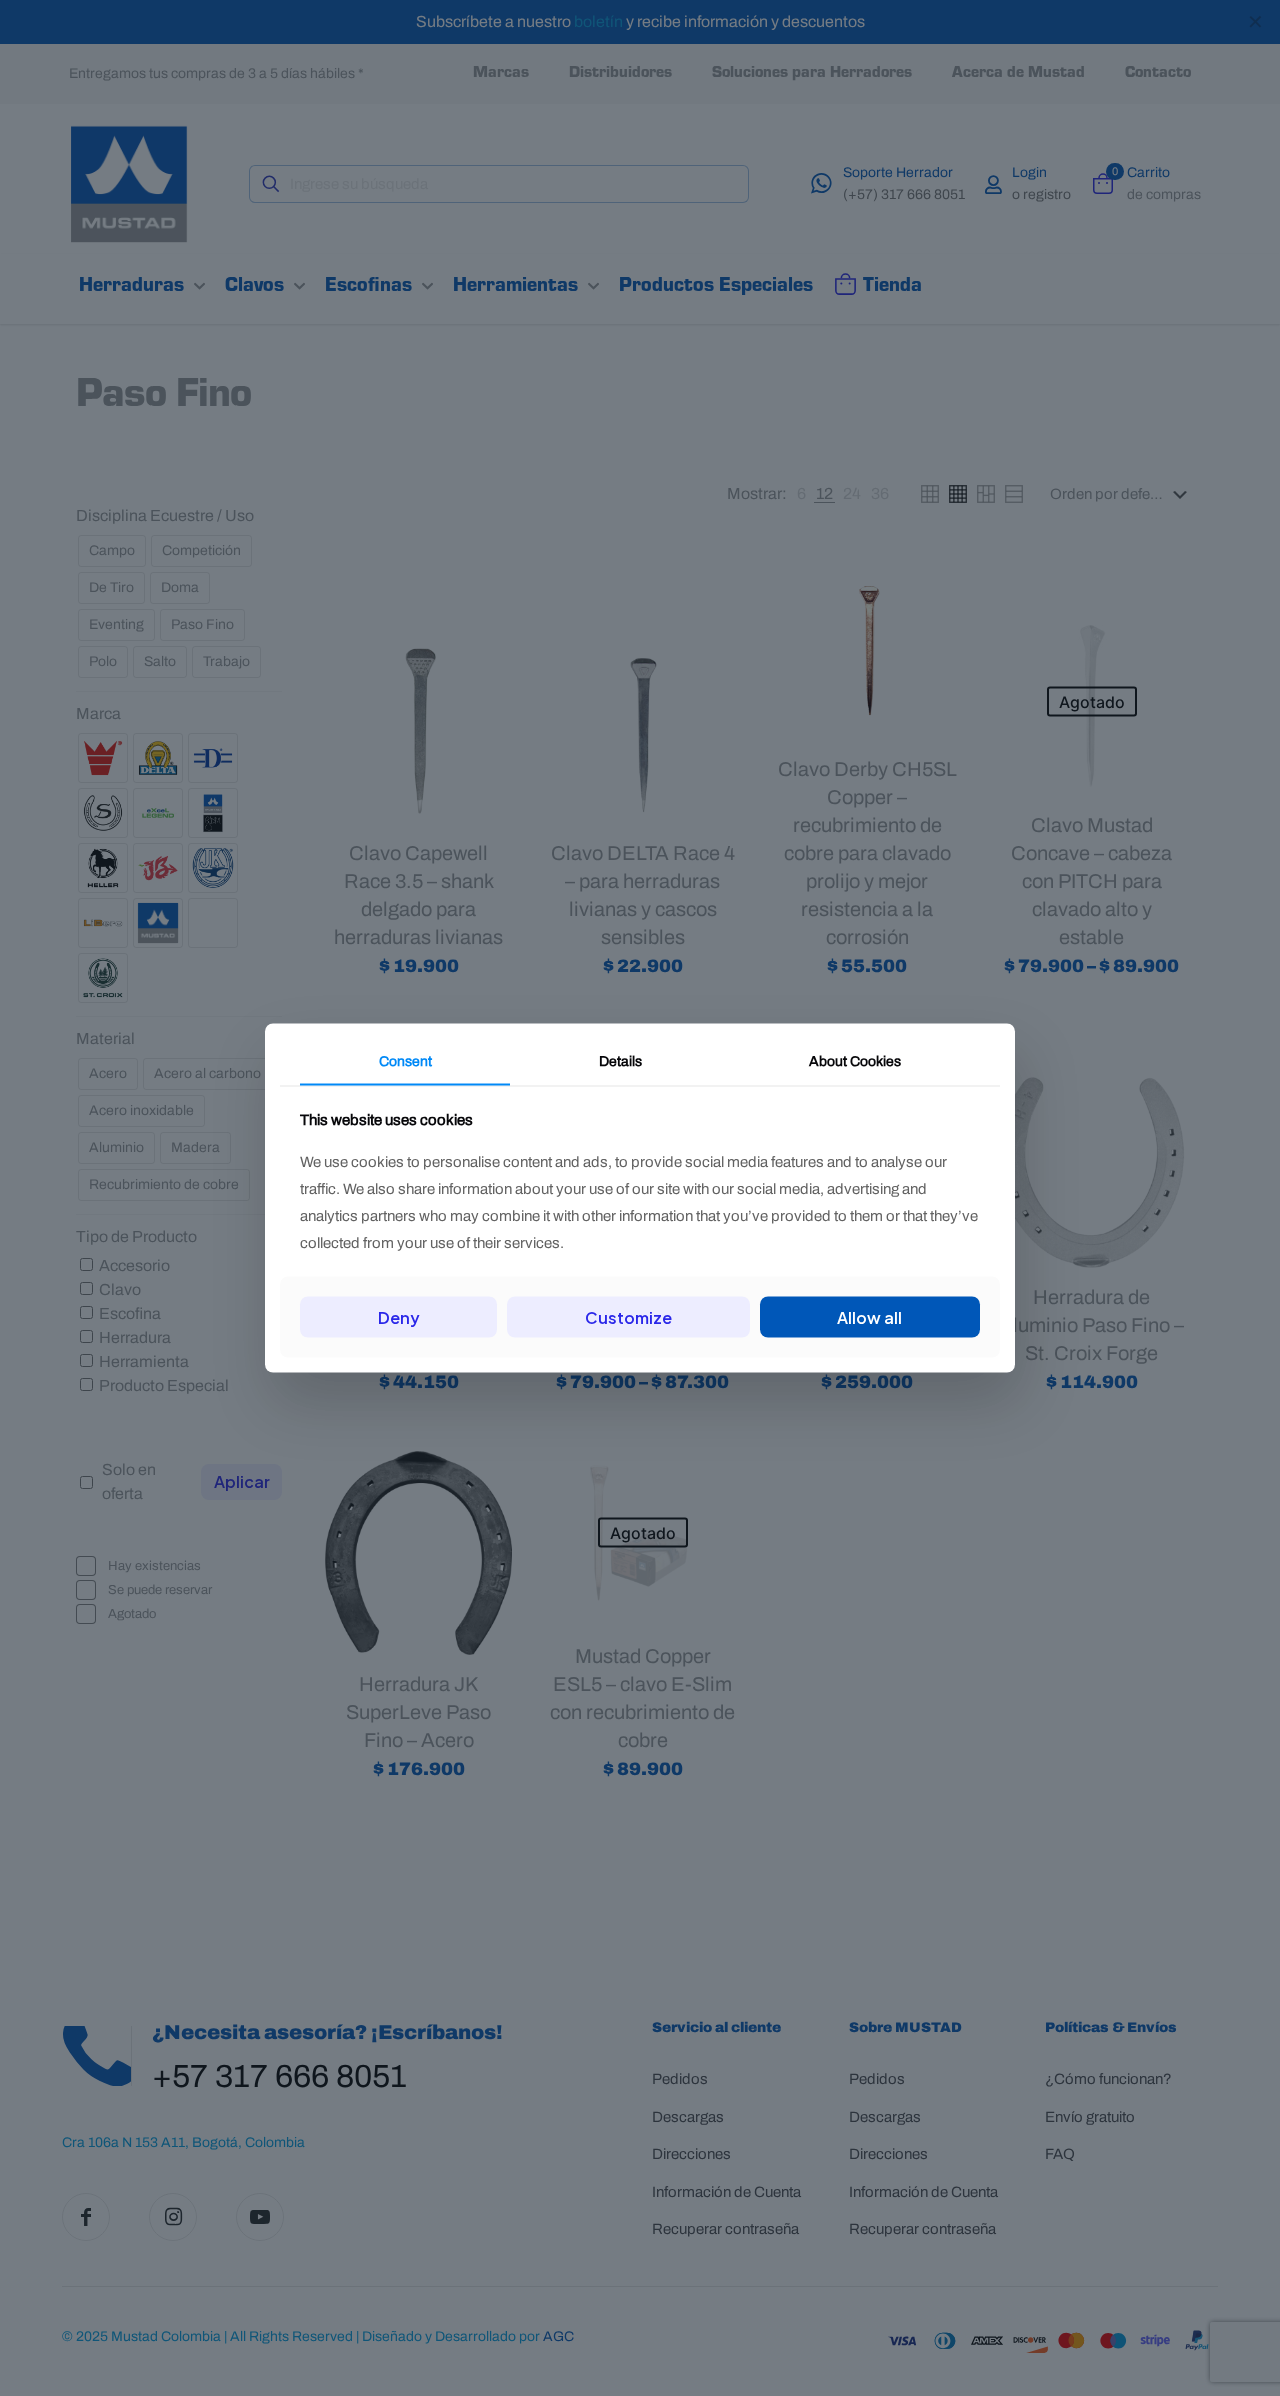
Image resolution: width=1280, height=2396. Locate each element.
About (855, 1061)
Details (620, 1061)
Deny (399, 1316)
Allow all (869, 1316)
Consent (405, 1061)
